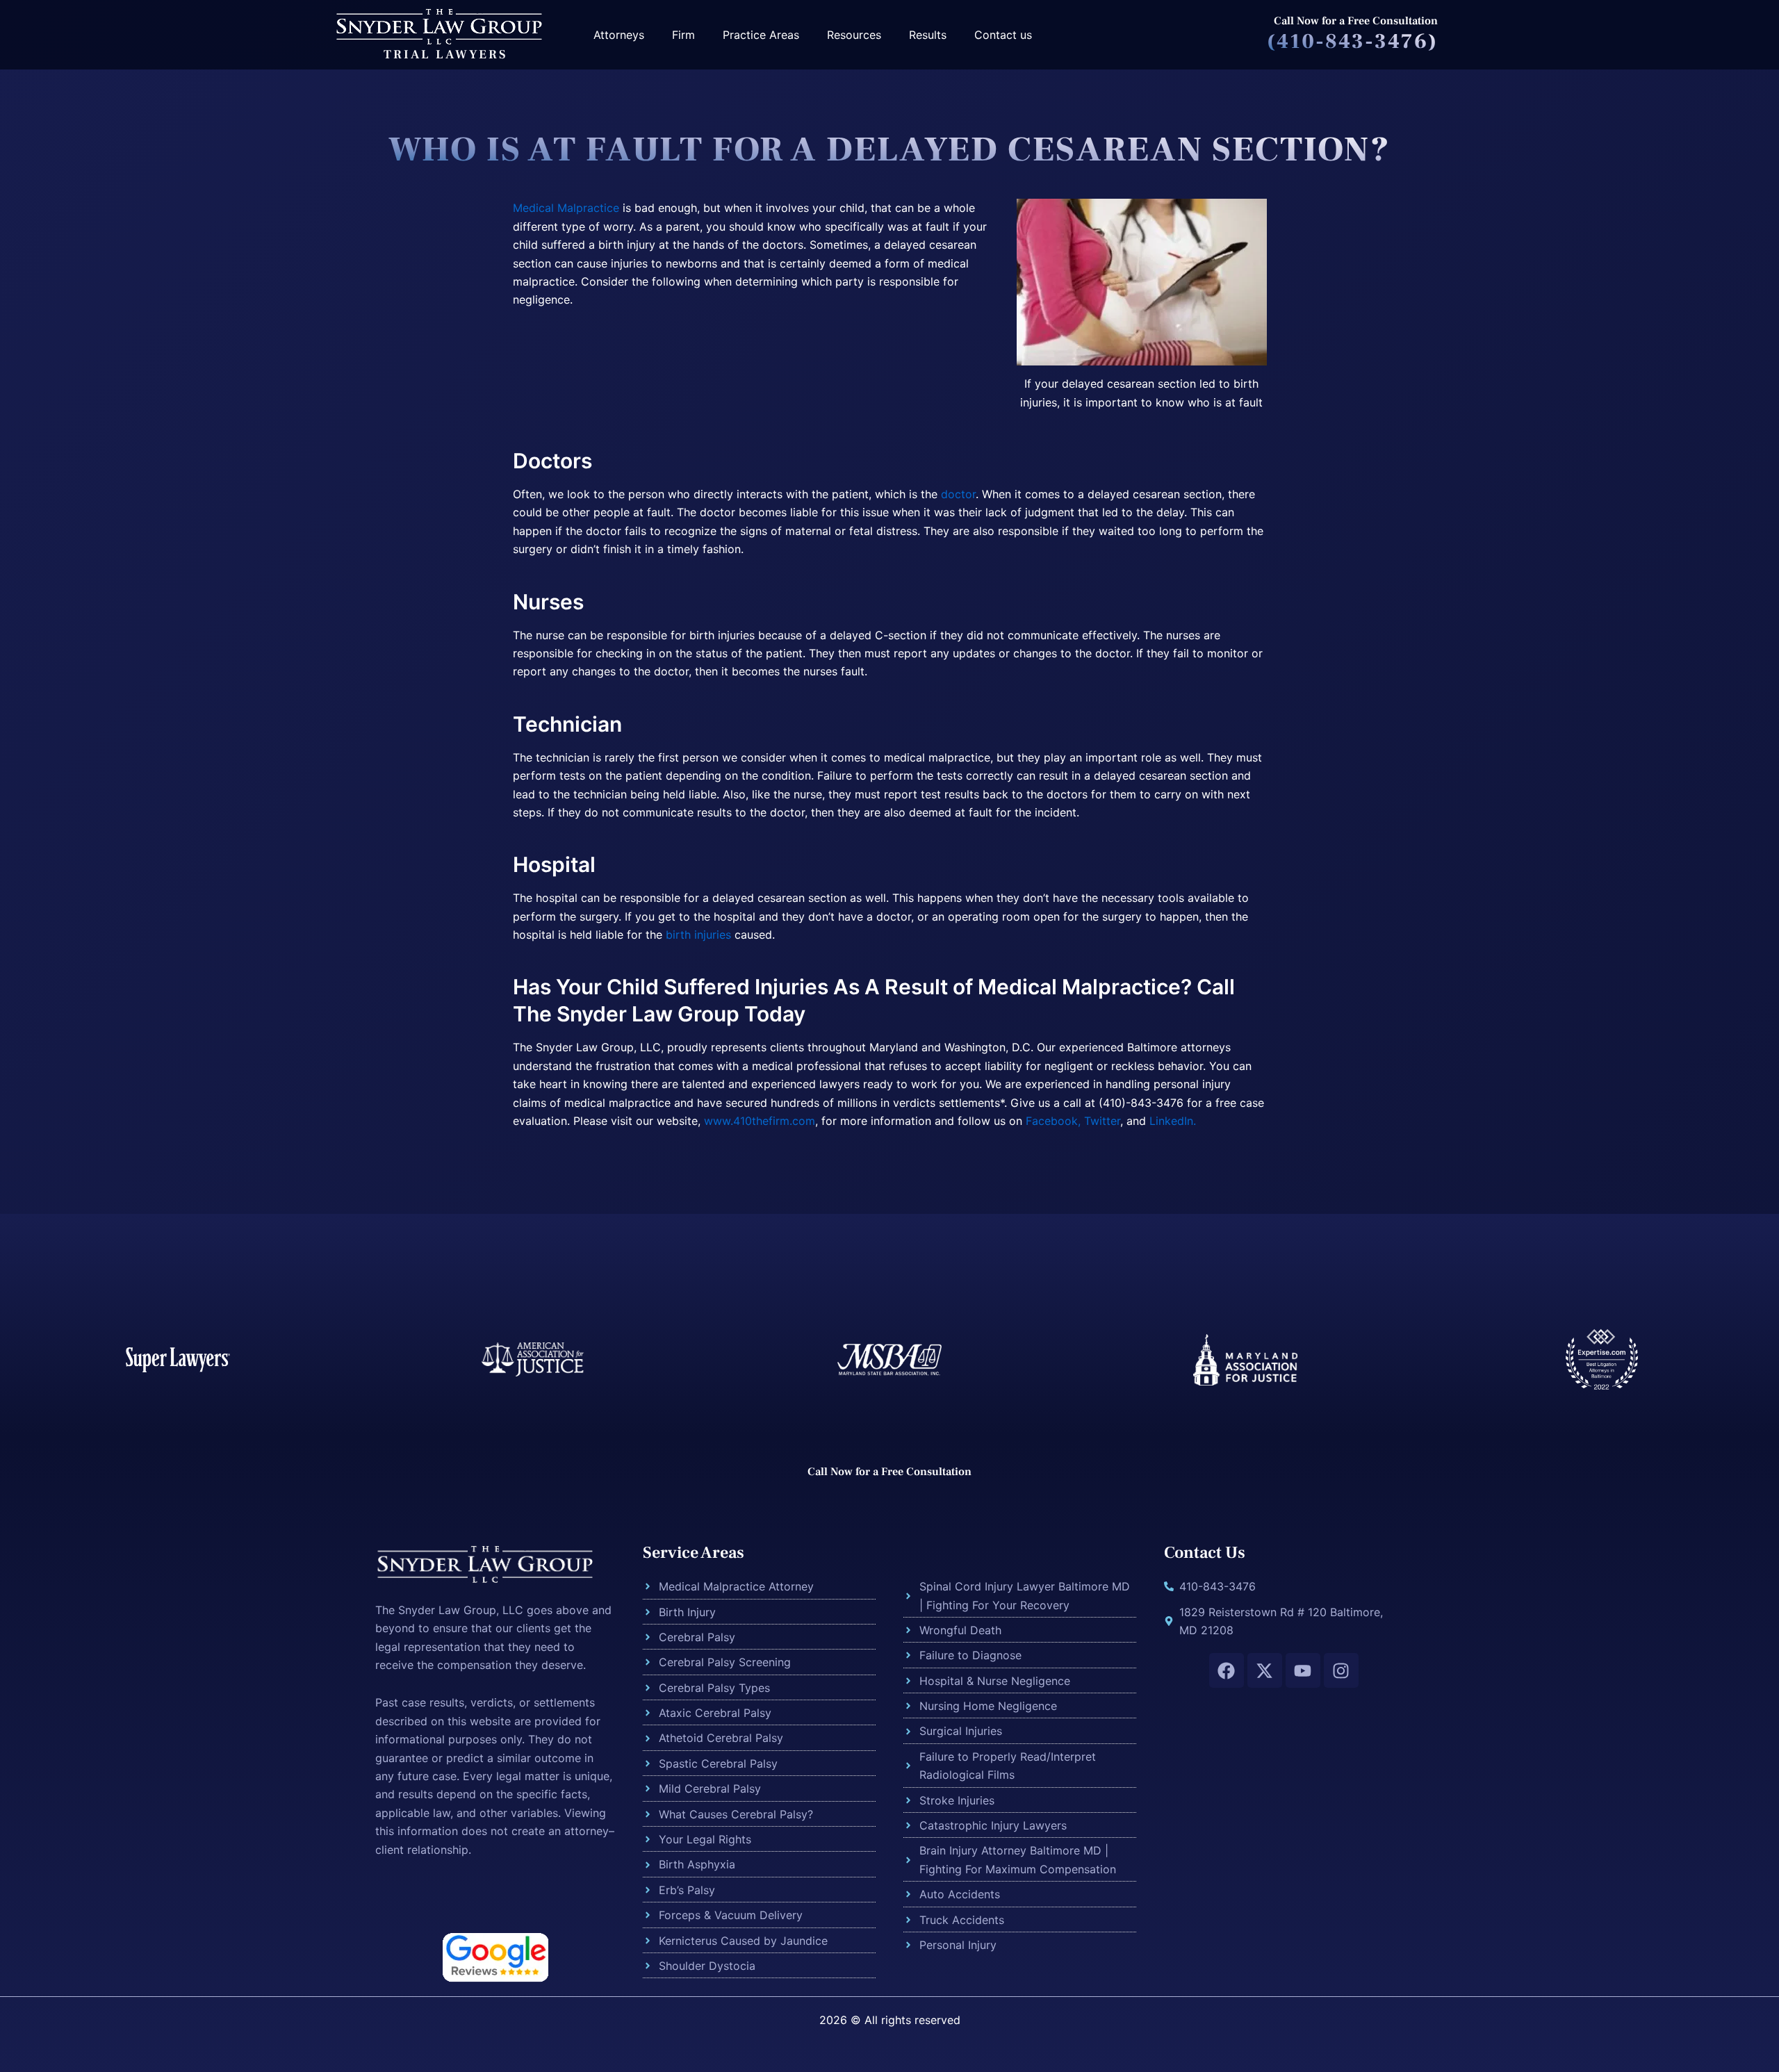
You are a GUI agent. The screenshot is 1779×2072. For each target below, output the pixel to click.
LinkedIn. (1173, 1121)
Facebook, (1051, 1121)
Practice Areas (761, 35)
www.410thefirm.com (760, 1121)
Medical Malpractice (566, 208)
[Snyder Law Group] (438, 25)
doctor (958, 494)
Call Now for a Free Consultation (1356, 21)
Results (928, 35)
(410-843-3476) (1352, 41)
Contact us (1003, 35)
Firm (683, 35)
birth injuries (698, 935)
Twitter (1102, 1121)
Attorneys (619, 35)
